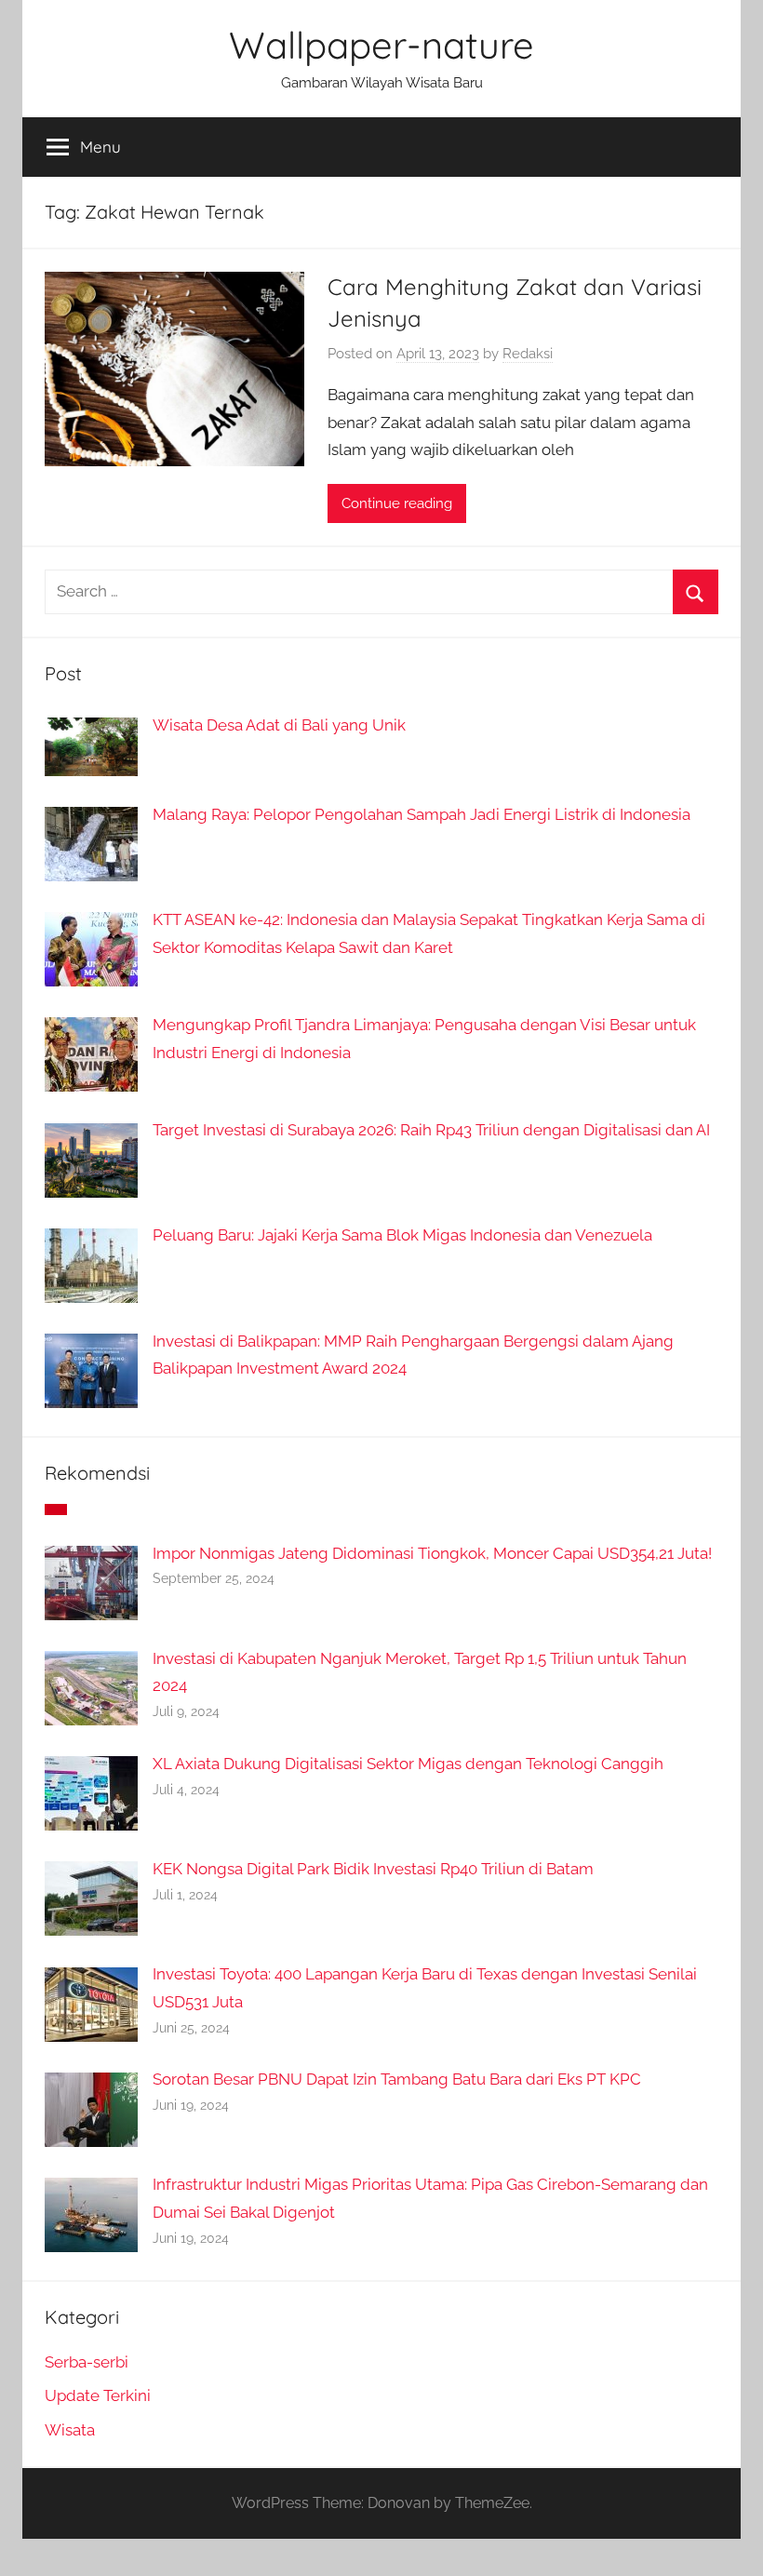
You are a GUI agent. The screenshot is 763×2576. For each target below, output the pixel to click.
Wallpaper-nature (381, 45)
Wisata (70, 2430)
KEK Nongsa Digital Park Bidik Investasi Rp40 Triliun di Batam (373, 1869)
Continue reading (397, 503)
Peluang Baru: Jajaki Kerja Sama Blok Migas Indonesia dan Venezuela (402, 1235)
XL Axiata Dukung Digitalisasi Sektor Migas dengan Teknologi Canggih (408, 1764)
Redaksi (528, 354)
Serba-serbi (87, 2362)
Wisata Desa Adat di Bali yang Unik (279, 725)
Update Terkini (98, 2395)
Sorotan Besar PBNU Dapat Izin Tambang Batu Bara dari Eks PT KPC (397, 2079)
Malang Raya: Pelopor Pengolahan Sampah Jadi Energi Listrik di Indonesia (422, 814)
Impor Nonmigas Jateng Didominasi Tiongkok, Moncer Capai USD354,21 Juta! (432, 1553)
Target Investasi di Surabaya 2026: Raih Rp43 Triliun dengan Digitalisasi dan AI (431, 1130)
